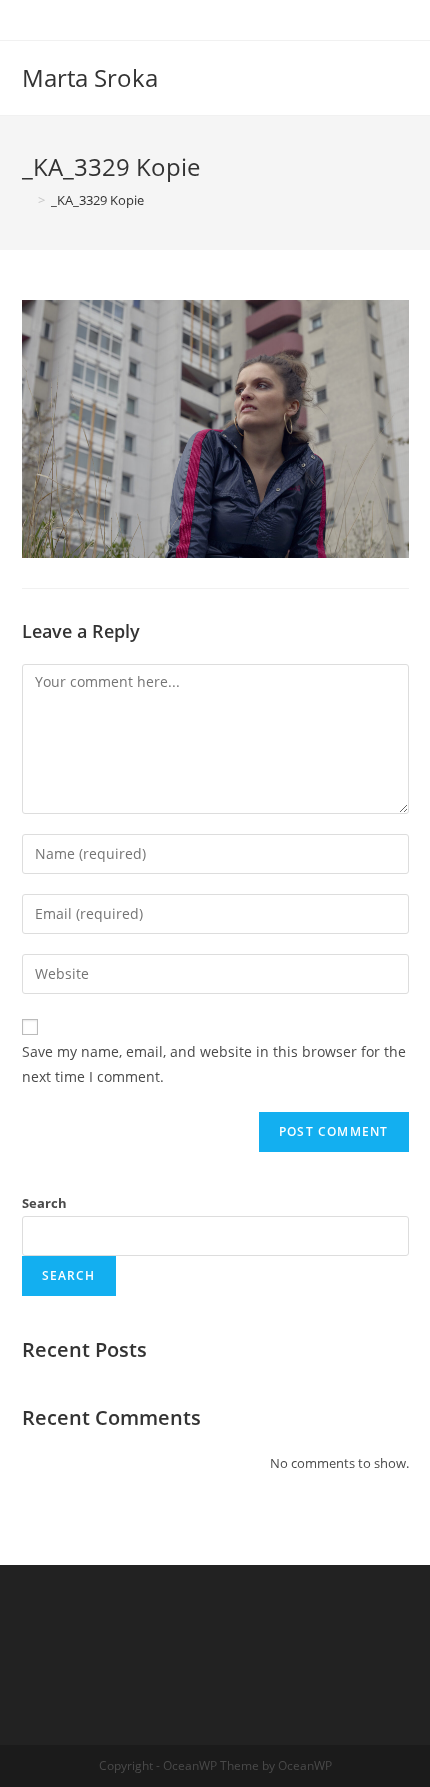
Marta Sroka (90, 77)
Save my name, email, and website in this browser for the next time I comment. (214, 1064)
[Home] (27, 200)
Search (44, 1203)
